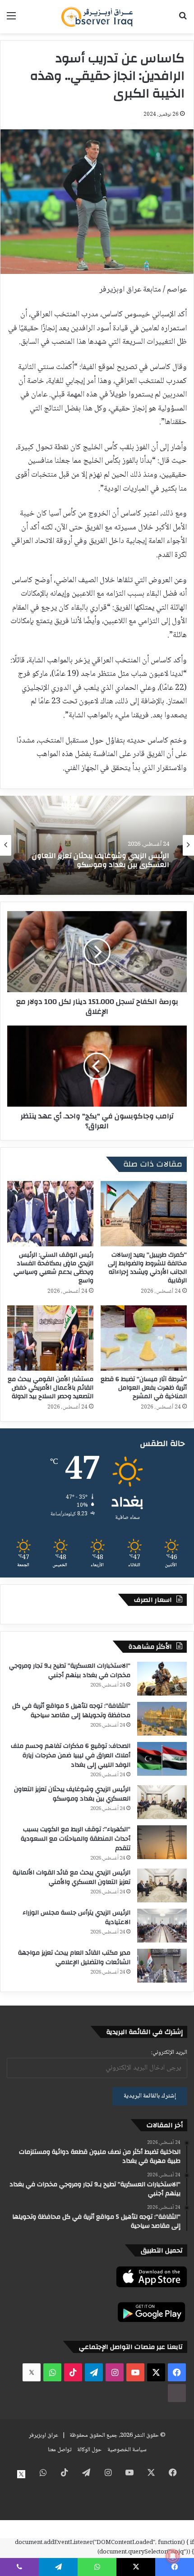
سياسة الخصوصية (127, 2450)
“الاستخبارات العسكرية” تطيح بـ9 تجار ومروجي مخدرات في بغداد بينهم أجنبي (70, 1671)
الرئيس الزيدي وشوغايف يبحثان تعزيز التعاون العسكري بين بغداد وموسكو (72, 1794)
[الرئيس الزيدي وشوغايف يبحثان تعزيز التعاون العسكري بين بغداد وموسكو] (162, 1802)
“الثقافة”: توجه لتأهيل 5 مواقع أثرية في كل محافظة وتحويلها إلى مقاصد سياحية (71, 1711)
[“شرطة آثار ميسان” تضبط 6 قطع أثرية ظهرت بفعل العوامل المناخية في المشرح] (144, 1338)
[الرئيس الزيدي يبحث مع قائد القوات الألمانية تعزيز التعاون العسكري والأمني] (162, 1885)
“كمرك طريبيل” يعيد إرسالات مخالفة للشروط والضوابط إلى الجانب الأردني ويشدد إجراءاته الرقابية (147, 1268)
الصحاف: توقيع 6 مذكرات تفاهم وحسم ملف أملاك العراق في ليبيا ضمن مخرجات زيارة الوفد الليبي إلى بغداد (71, 1755)
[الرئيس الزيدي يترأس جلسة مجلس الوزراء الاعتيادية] (162, 1926)
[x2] (32, 2372)
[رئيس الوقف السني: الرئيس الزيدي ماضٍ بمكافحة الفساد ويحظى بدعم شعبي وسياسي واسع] (50, 1214)
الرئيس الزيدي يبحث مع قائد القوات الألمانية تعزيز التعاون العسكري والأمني (72, 1877)
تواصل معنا (60, 2450)
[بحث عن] (183, 20)
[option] (97, 845)
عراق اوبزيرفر (44, 2435)
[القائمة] (11, 20)
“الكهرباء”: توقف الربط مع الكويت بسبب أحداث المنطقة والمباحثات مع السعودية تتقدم (105, 872)
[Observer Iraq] (97, 17)
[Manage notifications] (173, 2556)
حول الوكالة (89, 2450)
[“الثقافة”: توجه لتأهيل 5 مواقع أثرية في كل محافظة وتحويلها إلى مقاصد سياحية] (162, 1719)
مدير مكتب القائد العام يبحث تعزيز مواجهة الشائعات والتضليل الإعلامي (74, 1958)
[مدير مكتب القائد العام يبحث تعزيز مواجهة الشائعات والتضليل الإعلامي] (162, 1966)
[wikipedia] (177, 2393)
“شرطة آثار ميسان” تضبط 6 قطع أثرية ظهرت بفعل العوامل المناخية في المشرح (144, 1388)
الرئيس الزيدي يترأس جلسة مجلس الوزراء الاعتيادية (76, 1917)
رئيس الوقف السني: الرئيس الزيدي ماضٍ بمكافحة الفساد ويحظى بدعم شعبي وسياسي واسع (53, 1268)
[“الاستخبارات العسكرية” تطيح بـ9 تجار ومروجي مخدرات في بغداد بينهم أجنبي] (162, 1679)
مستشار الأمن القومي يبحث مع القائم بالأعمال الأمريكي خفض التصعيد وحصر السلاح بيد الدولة (51, 1388)
